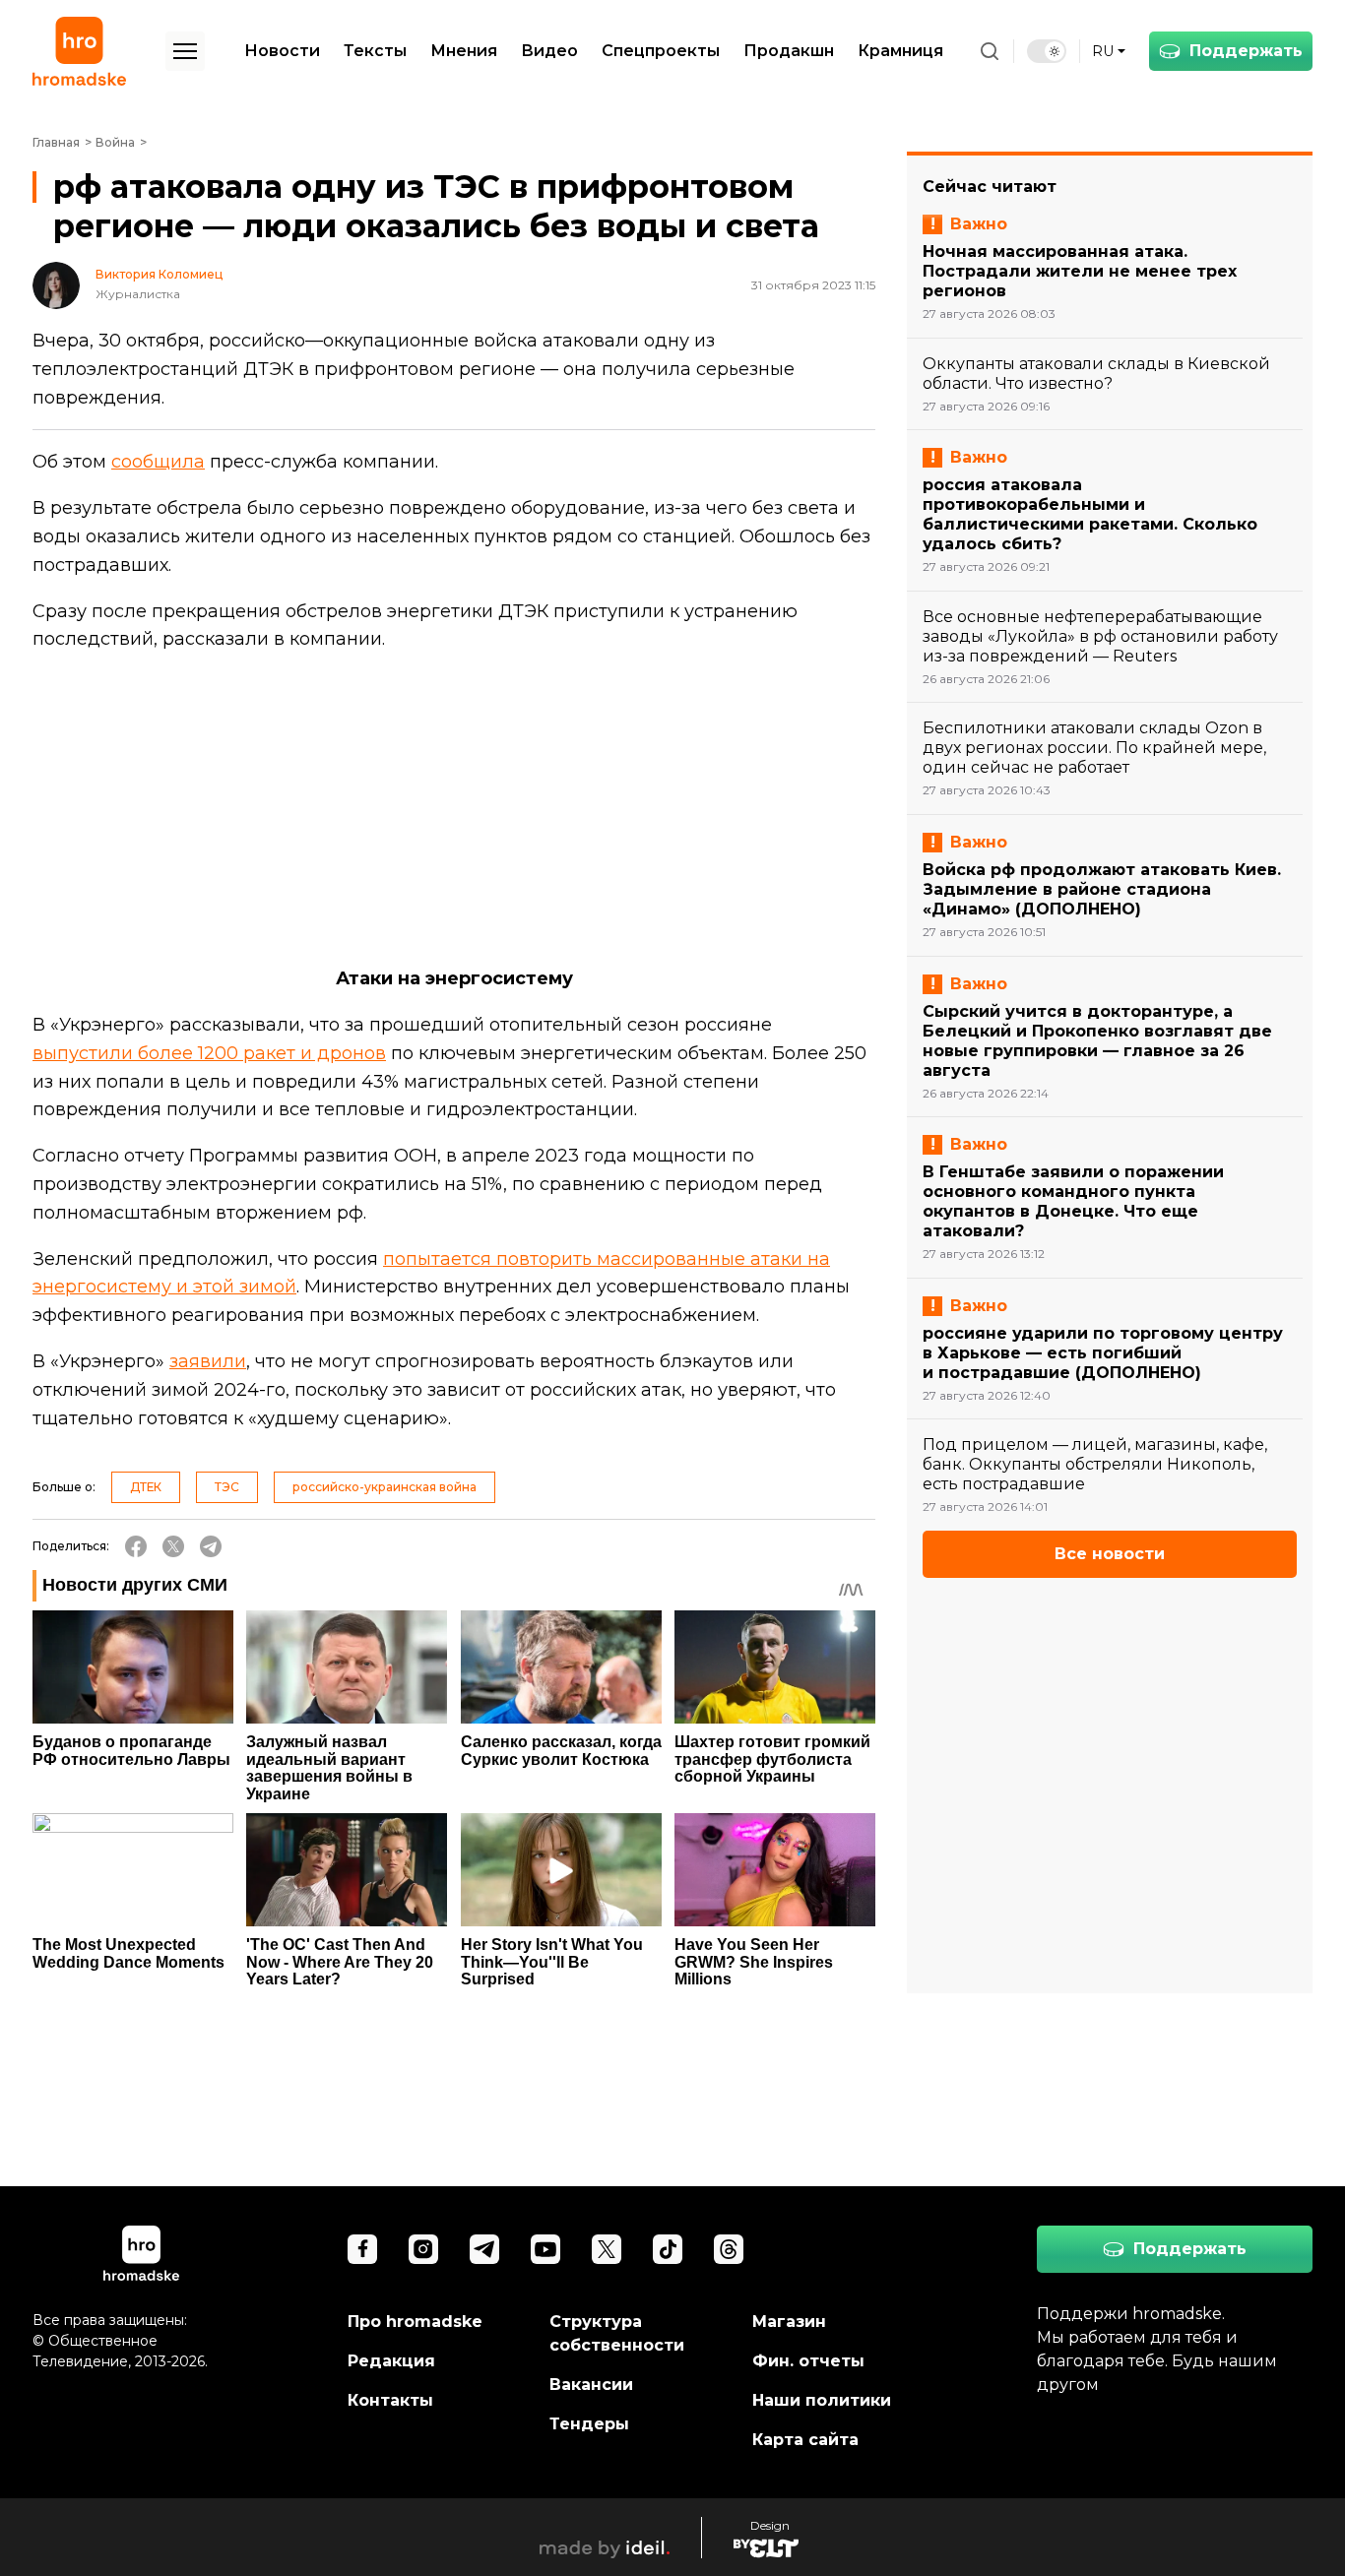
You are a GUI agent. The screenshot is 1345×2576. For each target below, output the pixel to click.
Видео (549, 51)
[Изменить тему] (1047, 51)
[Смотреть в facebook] (362, 2249)
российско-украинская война (384, 1487)
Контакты (390, 2400)
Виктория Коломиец (159, 275)
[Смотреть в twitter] (607, 2249)
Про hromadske (415, 2322)
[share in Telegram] (211, 1546)
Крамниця (900, 51)
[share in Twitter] (173, 1546)
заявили (208, 1361)
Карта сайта (805, 2440)
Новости (282, 51)
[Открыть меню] (185, 51)
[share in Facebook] (136, 1546)
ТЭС (227, 1487)
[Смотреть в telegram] (484, 2249)
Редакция (391, 2361)
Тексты (375, 51)
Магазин (789, 2322)
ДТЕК (146, 1487)
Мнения (464, 51)
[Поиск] (990, 51)
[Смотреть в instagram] (423, 2249)
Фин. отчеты (808, 2361)
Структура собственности (617, 2333)
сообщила (158, 462)
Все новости (1110, 1554)
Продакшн (789, 51)
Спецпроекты (661, 51)
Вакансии (591, 2385)
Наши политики (822, 2400)
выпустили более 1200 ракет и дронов (209, 1053)
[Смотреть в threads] (729, 2249)
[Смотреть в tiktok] (668, 2249)
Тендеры (589, 2424)
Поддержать (1246, 51)
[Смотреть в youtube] (545, 2249)
